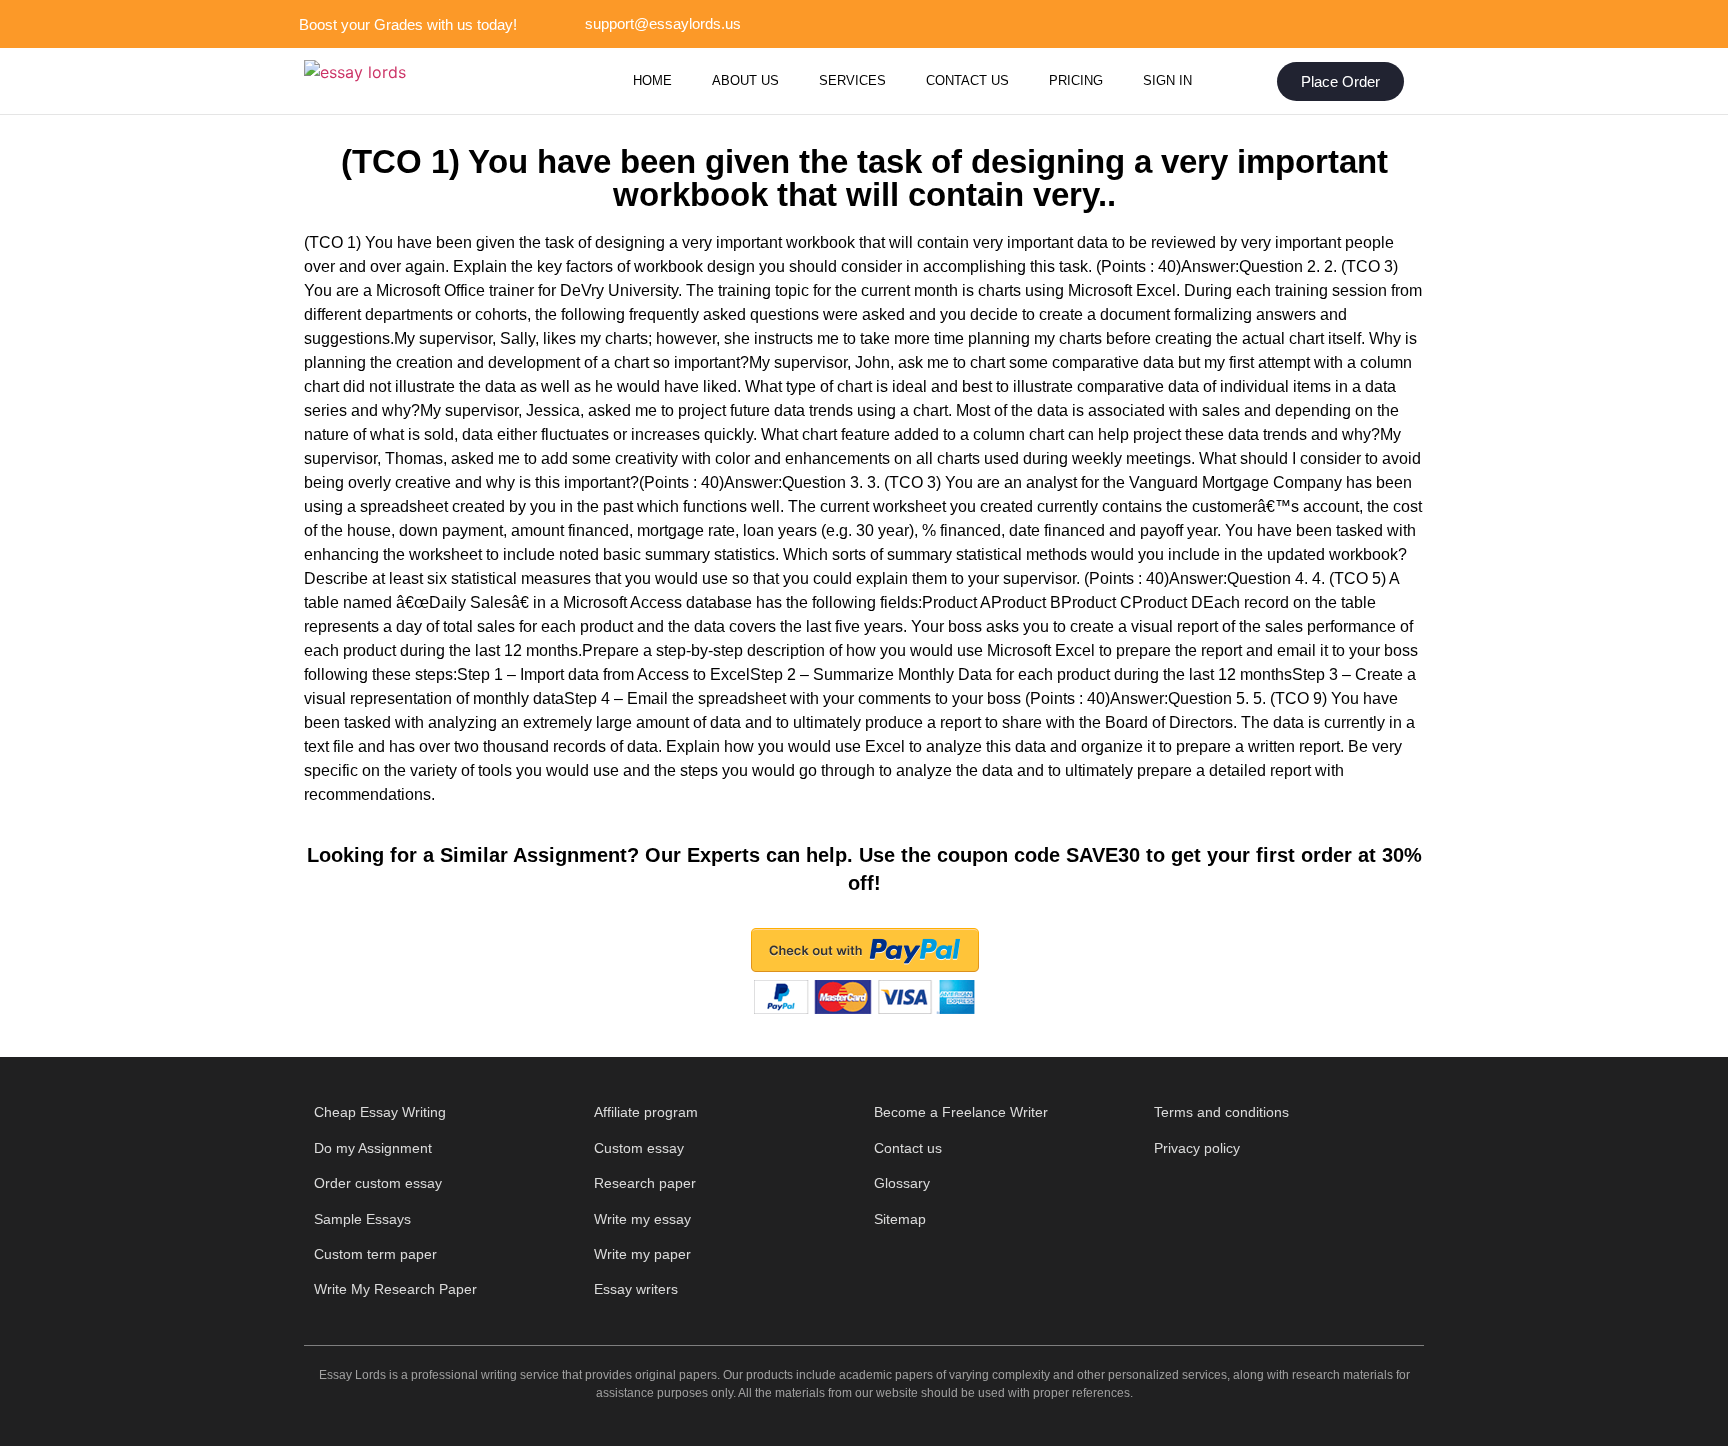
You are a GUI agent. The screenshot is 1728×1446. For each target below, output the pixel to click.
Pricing (1076, 80)
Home (652, 80)
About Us (745, 80)
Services (852, 80)
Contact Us (967, 80)
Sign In (1167, 80)
